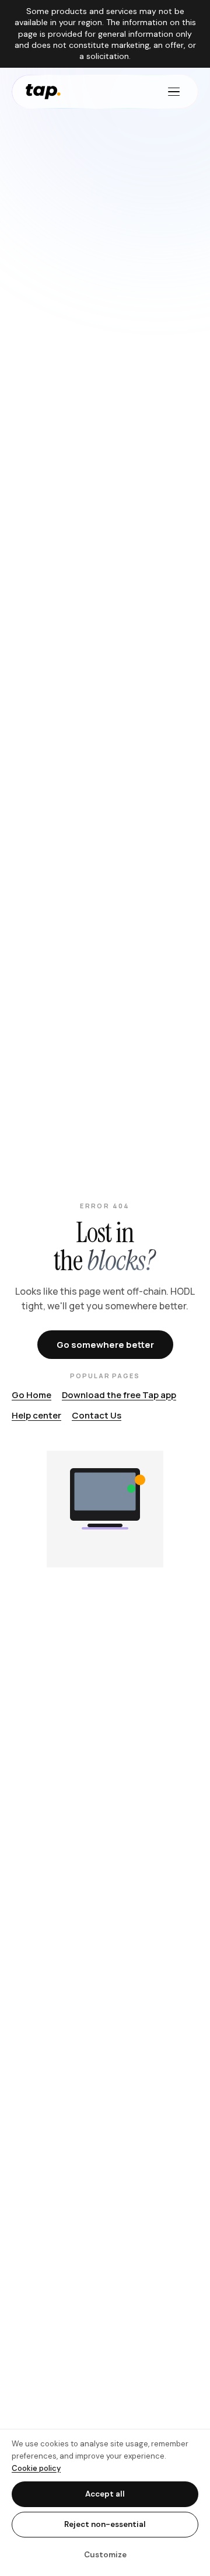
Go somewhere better (105, 1345)
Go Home (32, 1395)
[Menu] (174, 92)
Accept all (105, 2494)
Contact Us (97, 1415)
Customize (105, 2555)
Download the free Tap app (119, 1395)
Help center (36, 1415)
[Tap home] (43, 92)
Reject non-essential (105, 2524)
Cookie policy (36, 2468)
